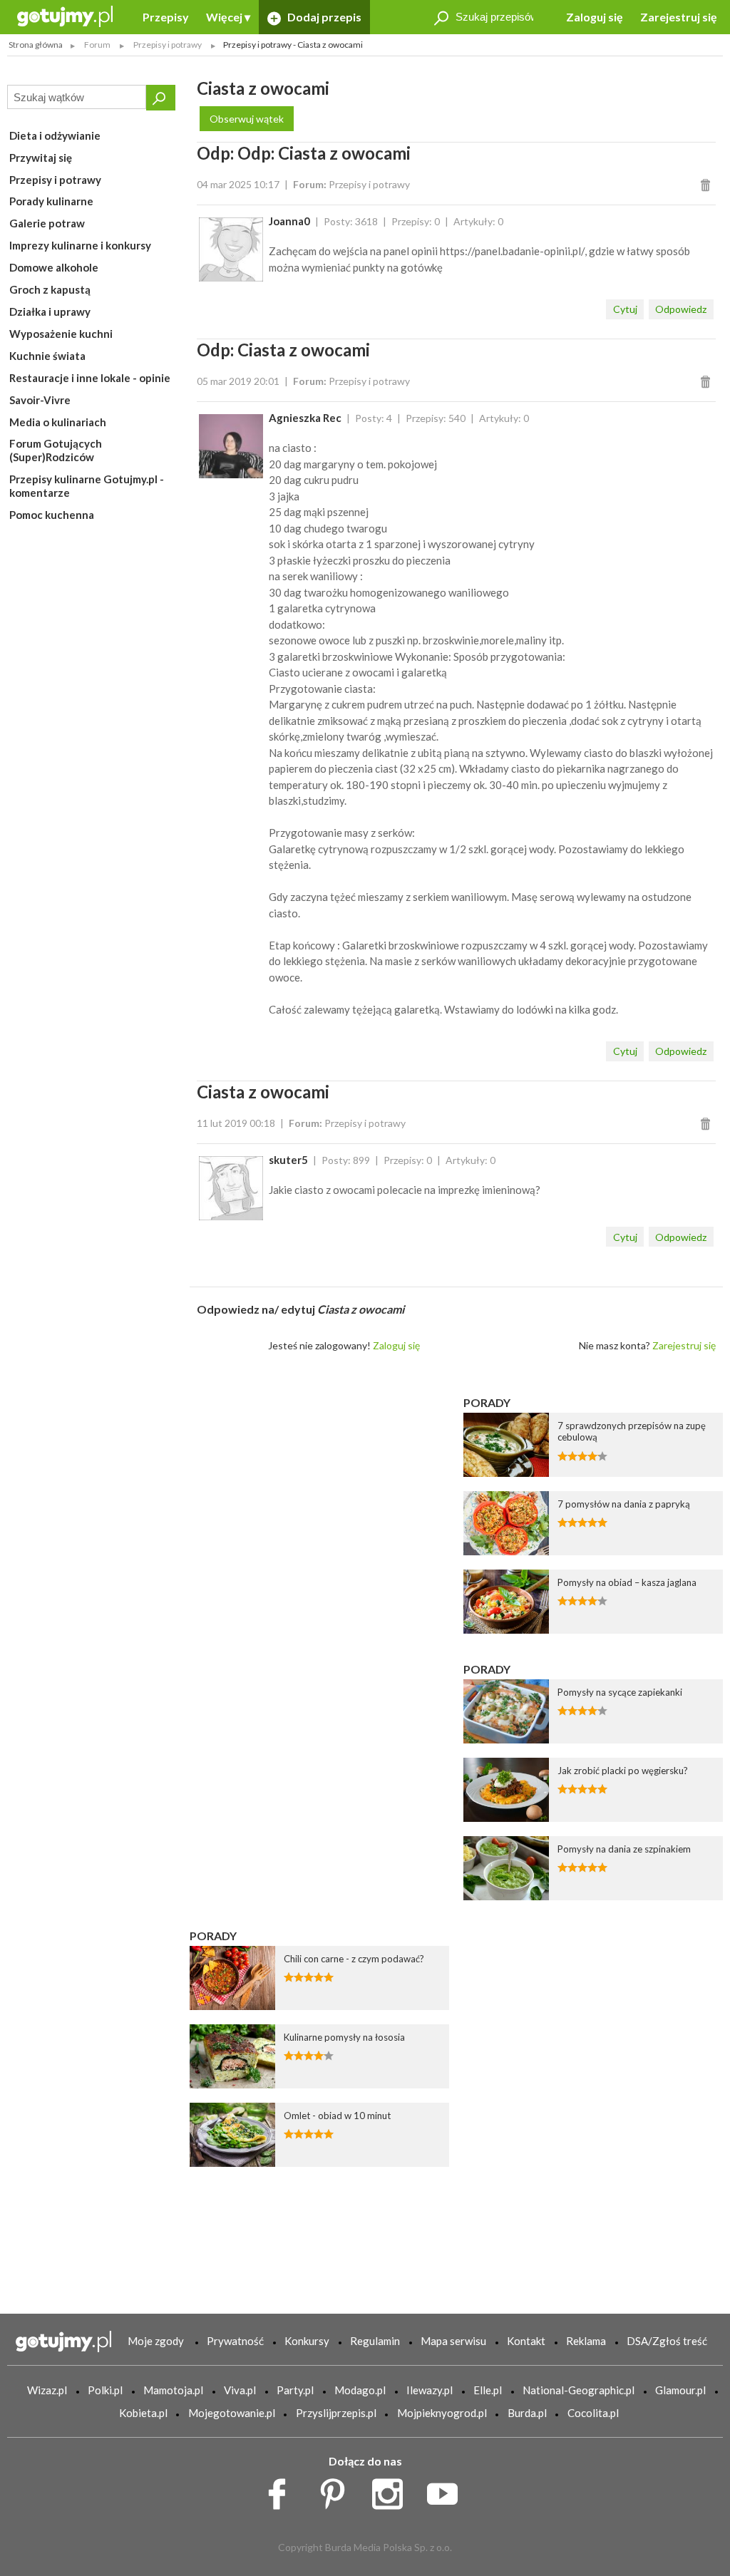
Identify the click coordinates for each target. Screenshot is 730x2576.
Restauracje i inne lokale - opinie (90, 378)
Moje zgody (156, 2341)
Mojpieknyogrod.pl (442, 2413)
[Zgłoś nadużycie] (708, 184)
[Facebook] (282, 2490)
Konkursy (307, 2341)
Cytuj (625, 309)
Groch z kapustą (50, 289)
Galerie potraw (47, 223)
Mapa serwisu (453, 2341)
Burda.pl (527, 2413)
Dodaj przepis (323, 17)
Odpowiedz (681, 309)
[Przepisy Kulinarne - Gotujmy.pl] (65, 15)
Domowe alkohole (54, 267)
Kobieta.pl (143, 2413)
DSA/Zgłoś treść (667, 2341)
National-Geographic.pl (579, 2390)
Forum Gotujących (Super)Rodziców (56, 450)
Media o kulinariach (58, 422)
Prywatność (235, 2341)
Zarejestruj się (679, 17)
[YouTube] (447, 2490)
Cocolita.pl (593, 2413)
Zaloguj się (595, 17)
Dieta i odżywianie (55, 135)
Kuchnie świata (47, 356)
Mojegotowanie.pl (232, 2413)
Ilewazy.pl (430, 2390)
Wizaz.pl (47, 2390)
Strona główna (36, 45)
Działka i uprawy (50, 311)
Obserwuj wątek (247, 119)
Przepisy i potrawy (55, 180)
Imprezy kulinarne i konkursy (80, 245)
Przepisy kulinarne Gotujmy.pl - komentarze (87, 486)
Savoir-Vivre (40, 400)
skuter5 (288, 1160)
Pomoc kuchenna (52, 515)
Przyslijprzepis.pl (336, 2413)
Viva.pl (240, 2390)
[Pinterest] (338, 2490)
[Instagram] (392, 2490)
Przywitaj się (41, 158)
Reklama (586, 2341)
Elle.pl (488, 2390)
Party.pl (295, 2390)
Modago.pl (360, 2390)
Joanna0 (289, 221)
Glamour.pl (680, 2390)
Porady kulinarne (51, 201)
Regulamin (375, 2341)
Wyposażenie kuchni (61, 334)
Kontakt (526, 2341)
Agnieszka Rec (305, 418)
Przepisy (166, 17)
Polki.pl (105, 2390)
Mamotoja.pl (173, 2390)
